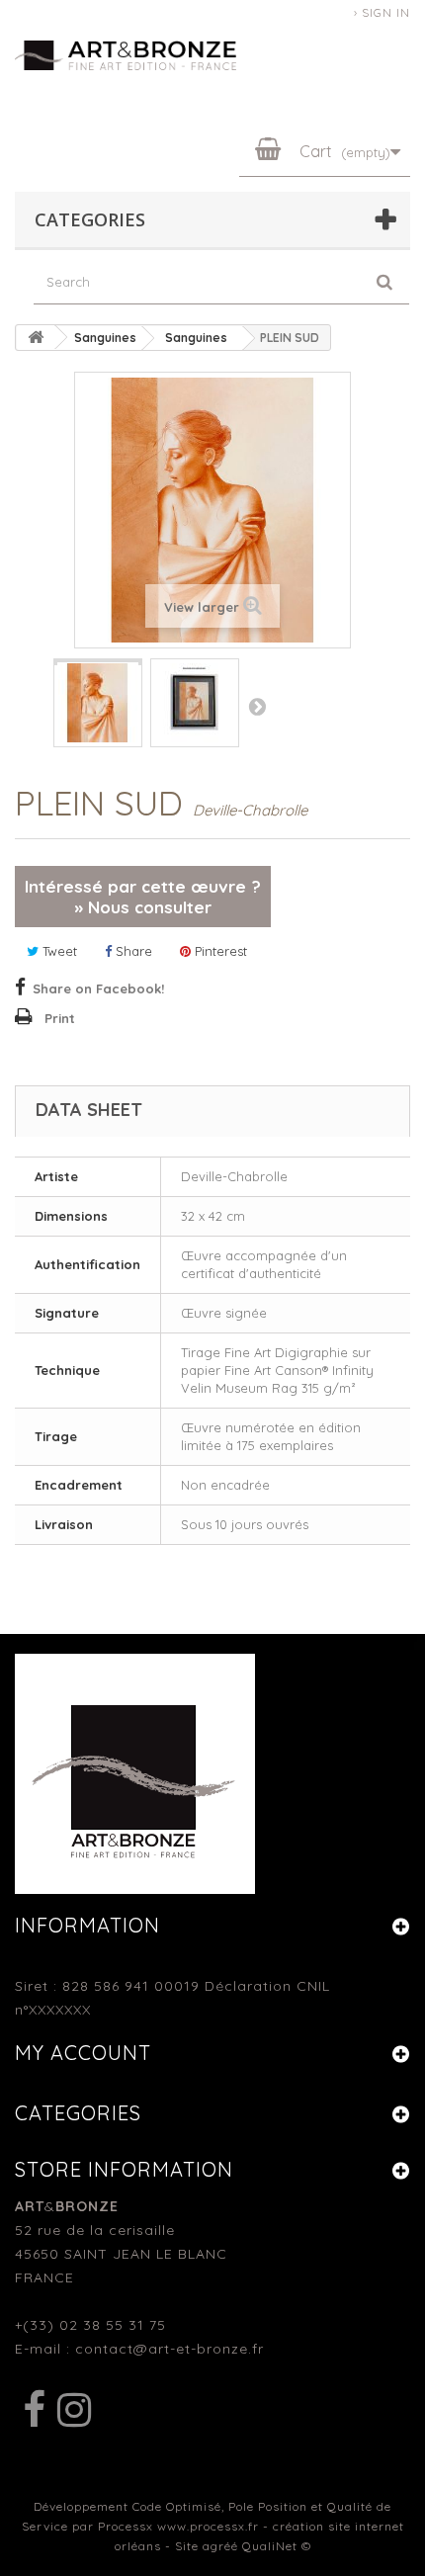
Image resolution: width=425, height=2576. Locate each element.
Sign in (386, 12)
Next (257, 706)
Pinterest (219, 951)
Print (60, 1018)
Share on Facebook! (98, 988)
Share (132, 951)
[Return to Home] (36, 338)
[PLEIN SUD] (98, 662)
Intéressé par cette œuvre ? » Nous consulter (143, 897)
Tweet (58, 951)
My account (83, 2053)
